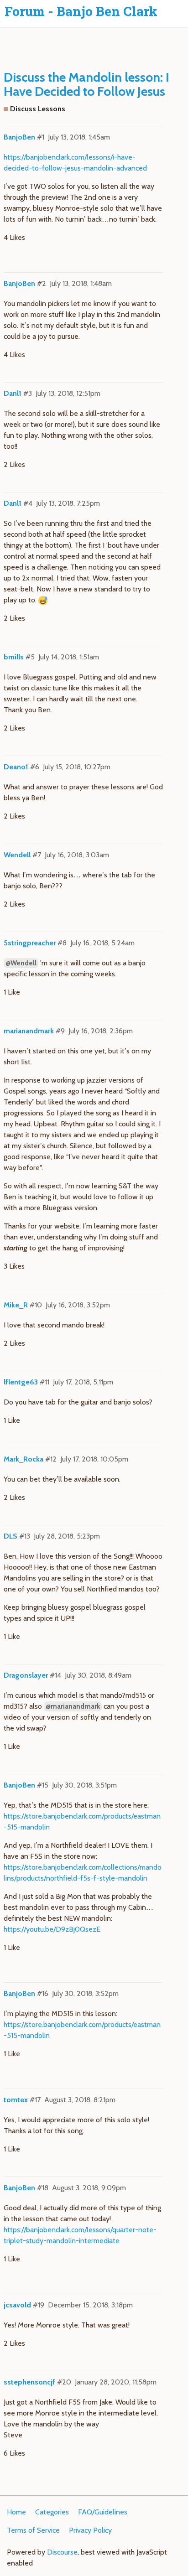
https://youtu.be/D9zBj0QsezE (52, 1929)
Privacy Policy (90, 2530)
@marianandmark (73, 1706)
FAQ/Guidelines (103, 2512)
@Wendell (21, 963)
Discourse (62, 2552)
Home (16, 2512)
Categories (52, 2512)
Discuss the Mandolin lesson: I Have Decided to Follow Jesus (86, 84)
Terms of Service (33, 2530)
